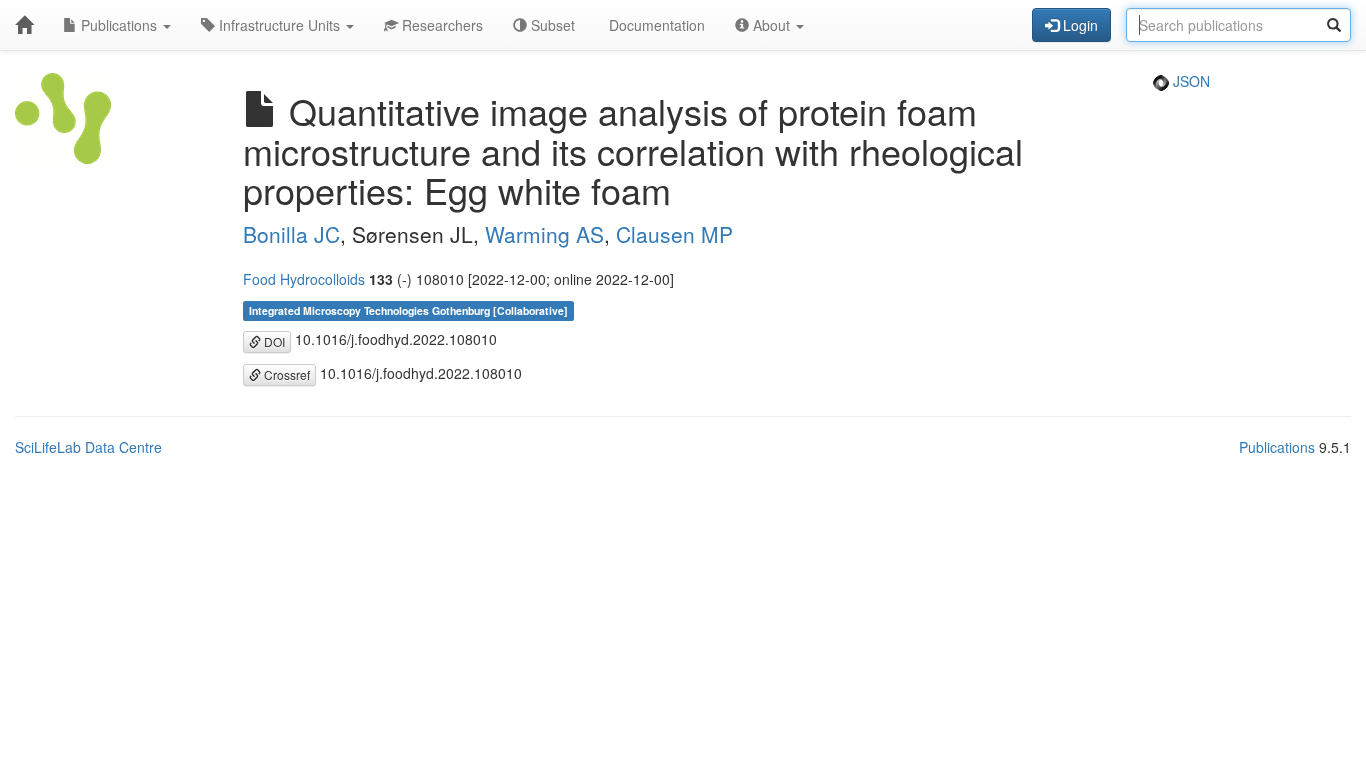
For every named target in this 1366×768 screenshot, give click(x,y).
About (771, 25)
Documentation (655, 25)
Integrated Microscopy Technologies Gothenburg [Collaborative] (408, 310)
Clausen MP (674, 234)
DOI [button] (273, 341)
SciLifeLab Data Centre (88, 447)
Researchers (440, 25)
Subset (551, 25)
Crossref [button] (285, 374)
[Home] (24, 25)
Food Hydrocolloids (304, 279)
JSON (1189, 81)
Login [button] (1078, 25)
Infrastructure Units (279, 25)
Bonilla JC (291, 234)
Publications (119, 25)
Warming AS (544, 234)
